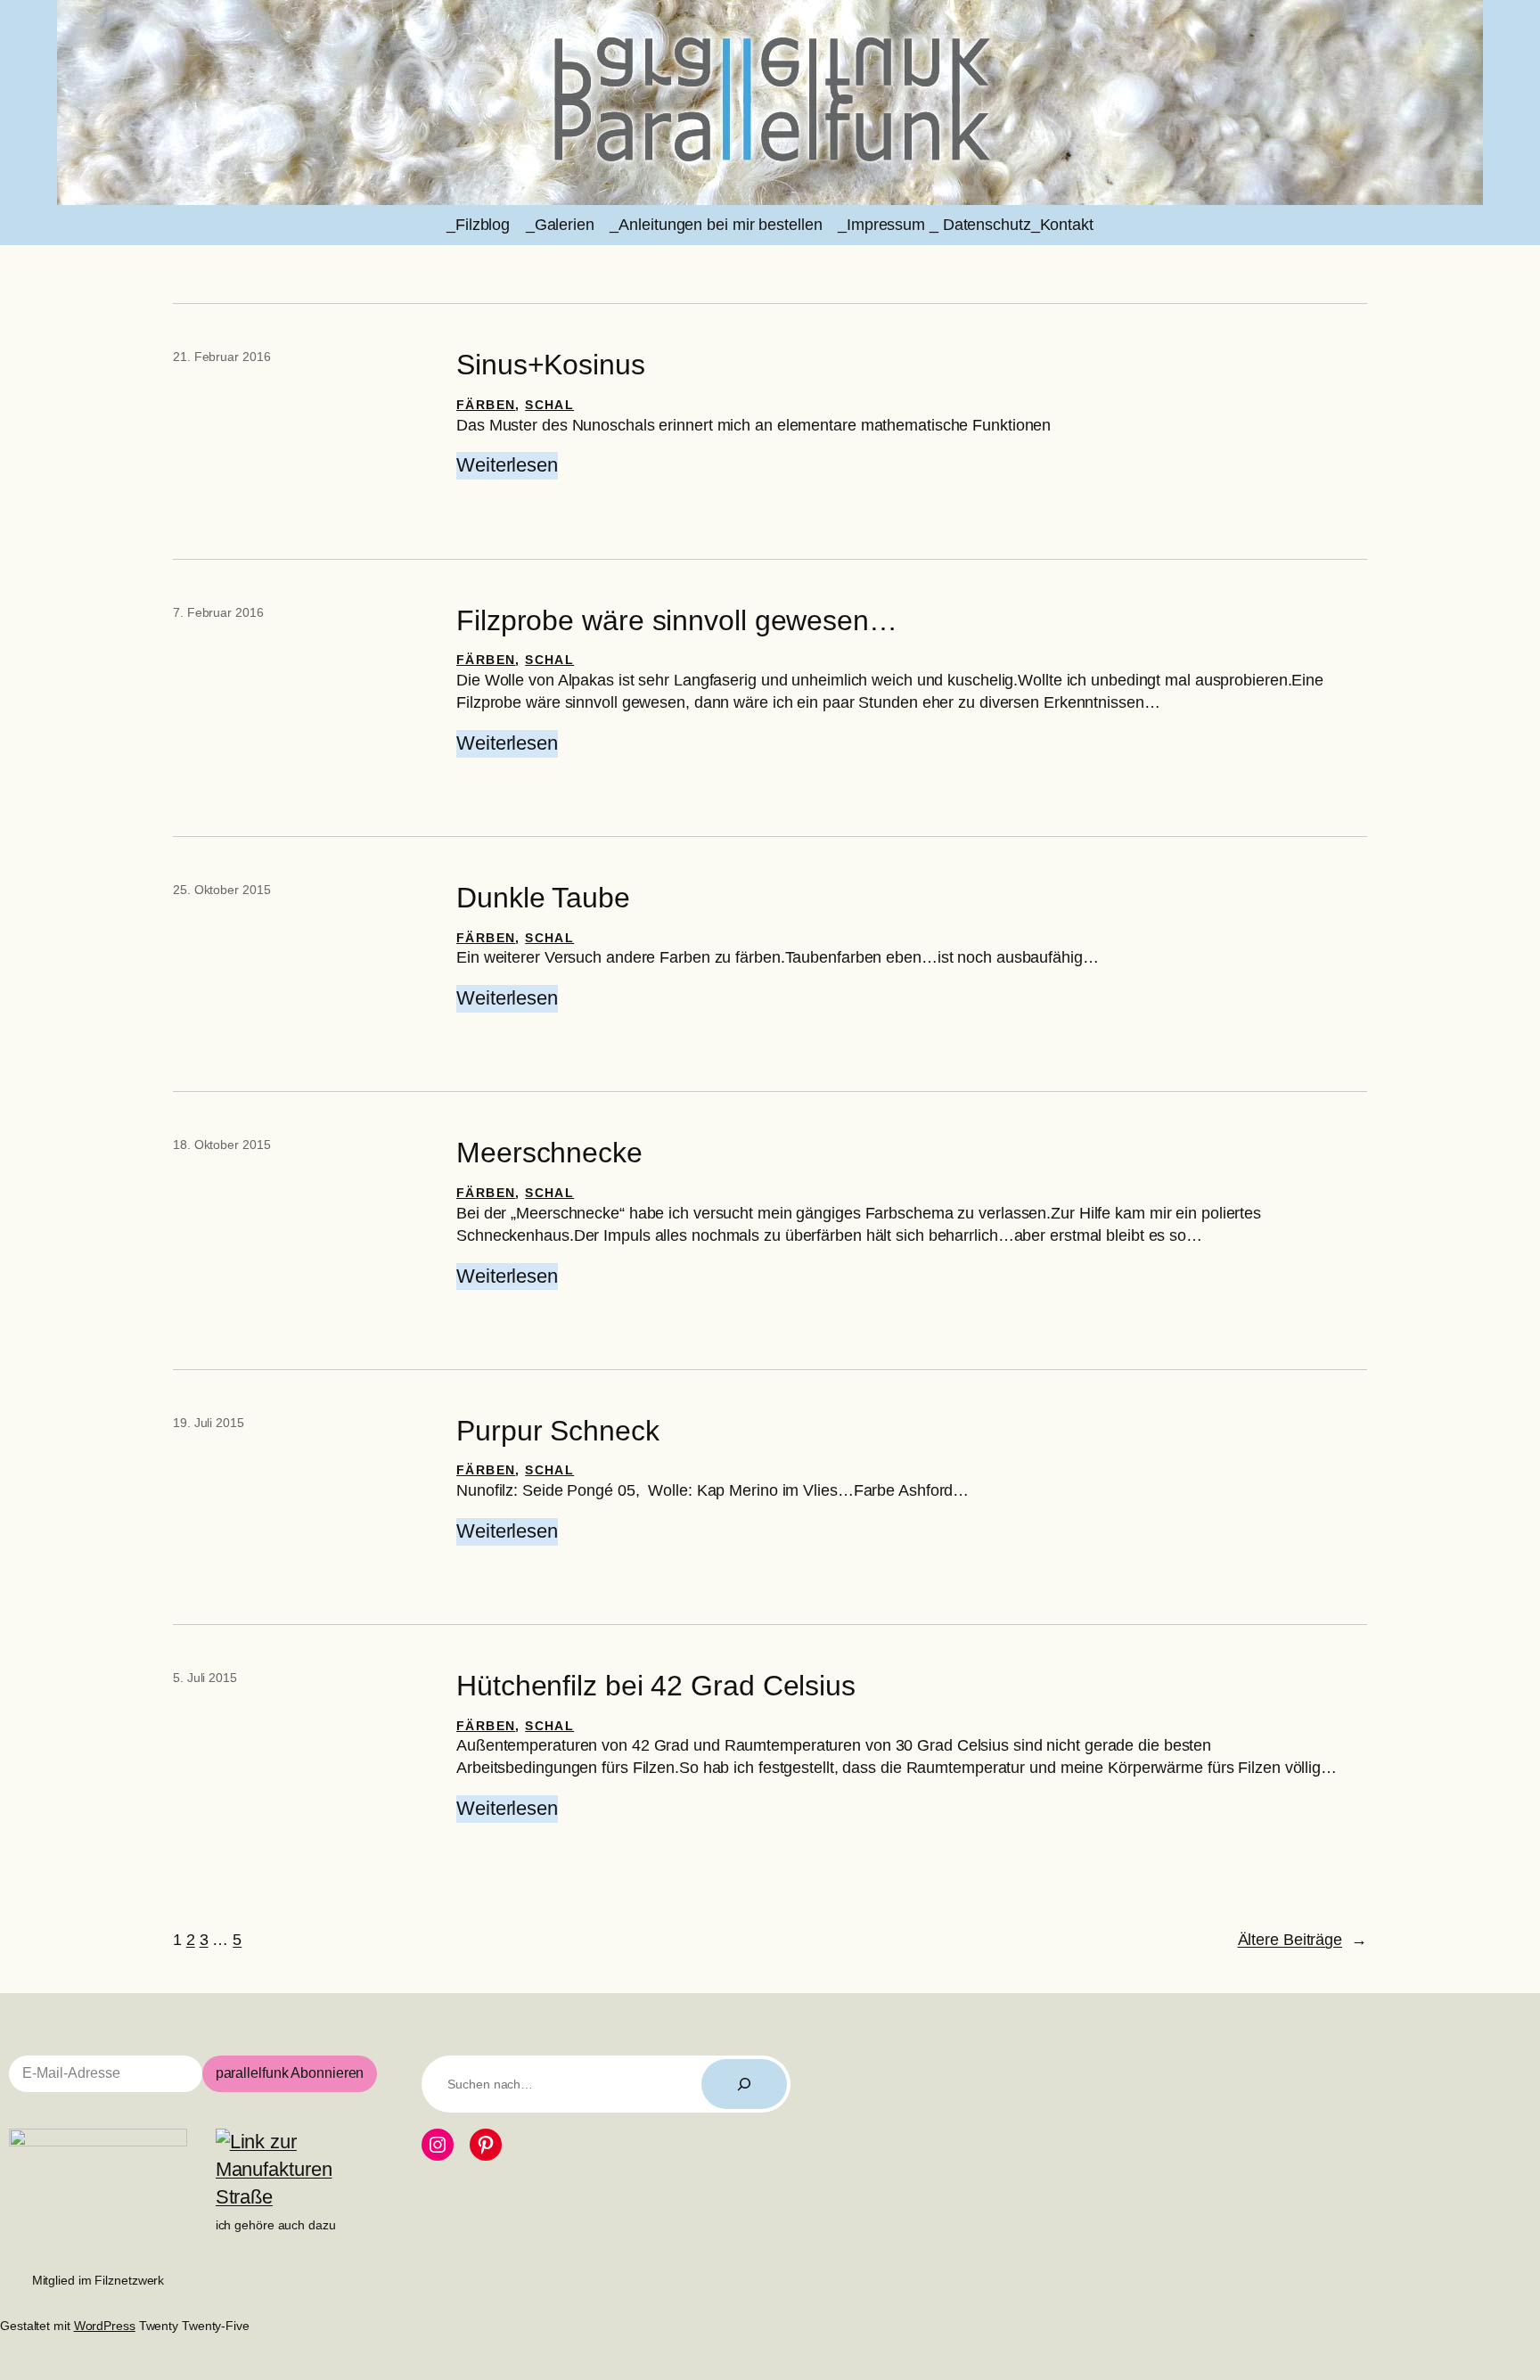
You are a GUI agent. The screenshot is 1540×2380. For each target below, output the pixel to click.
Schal (549, 405)
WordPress (105, 2326)
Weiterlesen (507, 466)
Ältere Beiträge (1302, 1940)
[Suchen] (744, 2084)
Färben (486, 405)
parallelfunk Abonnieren (290, 2073)
